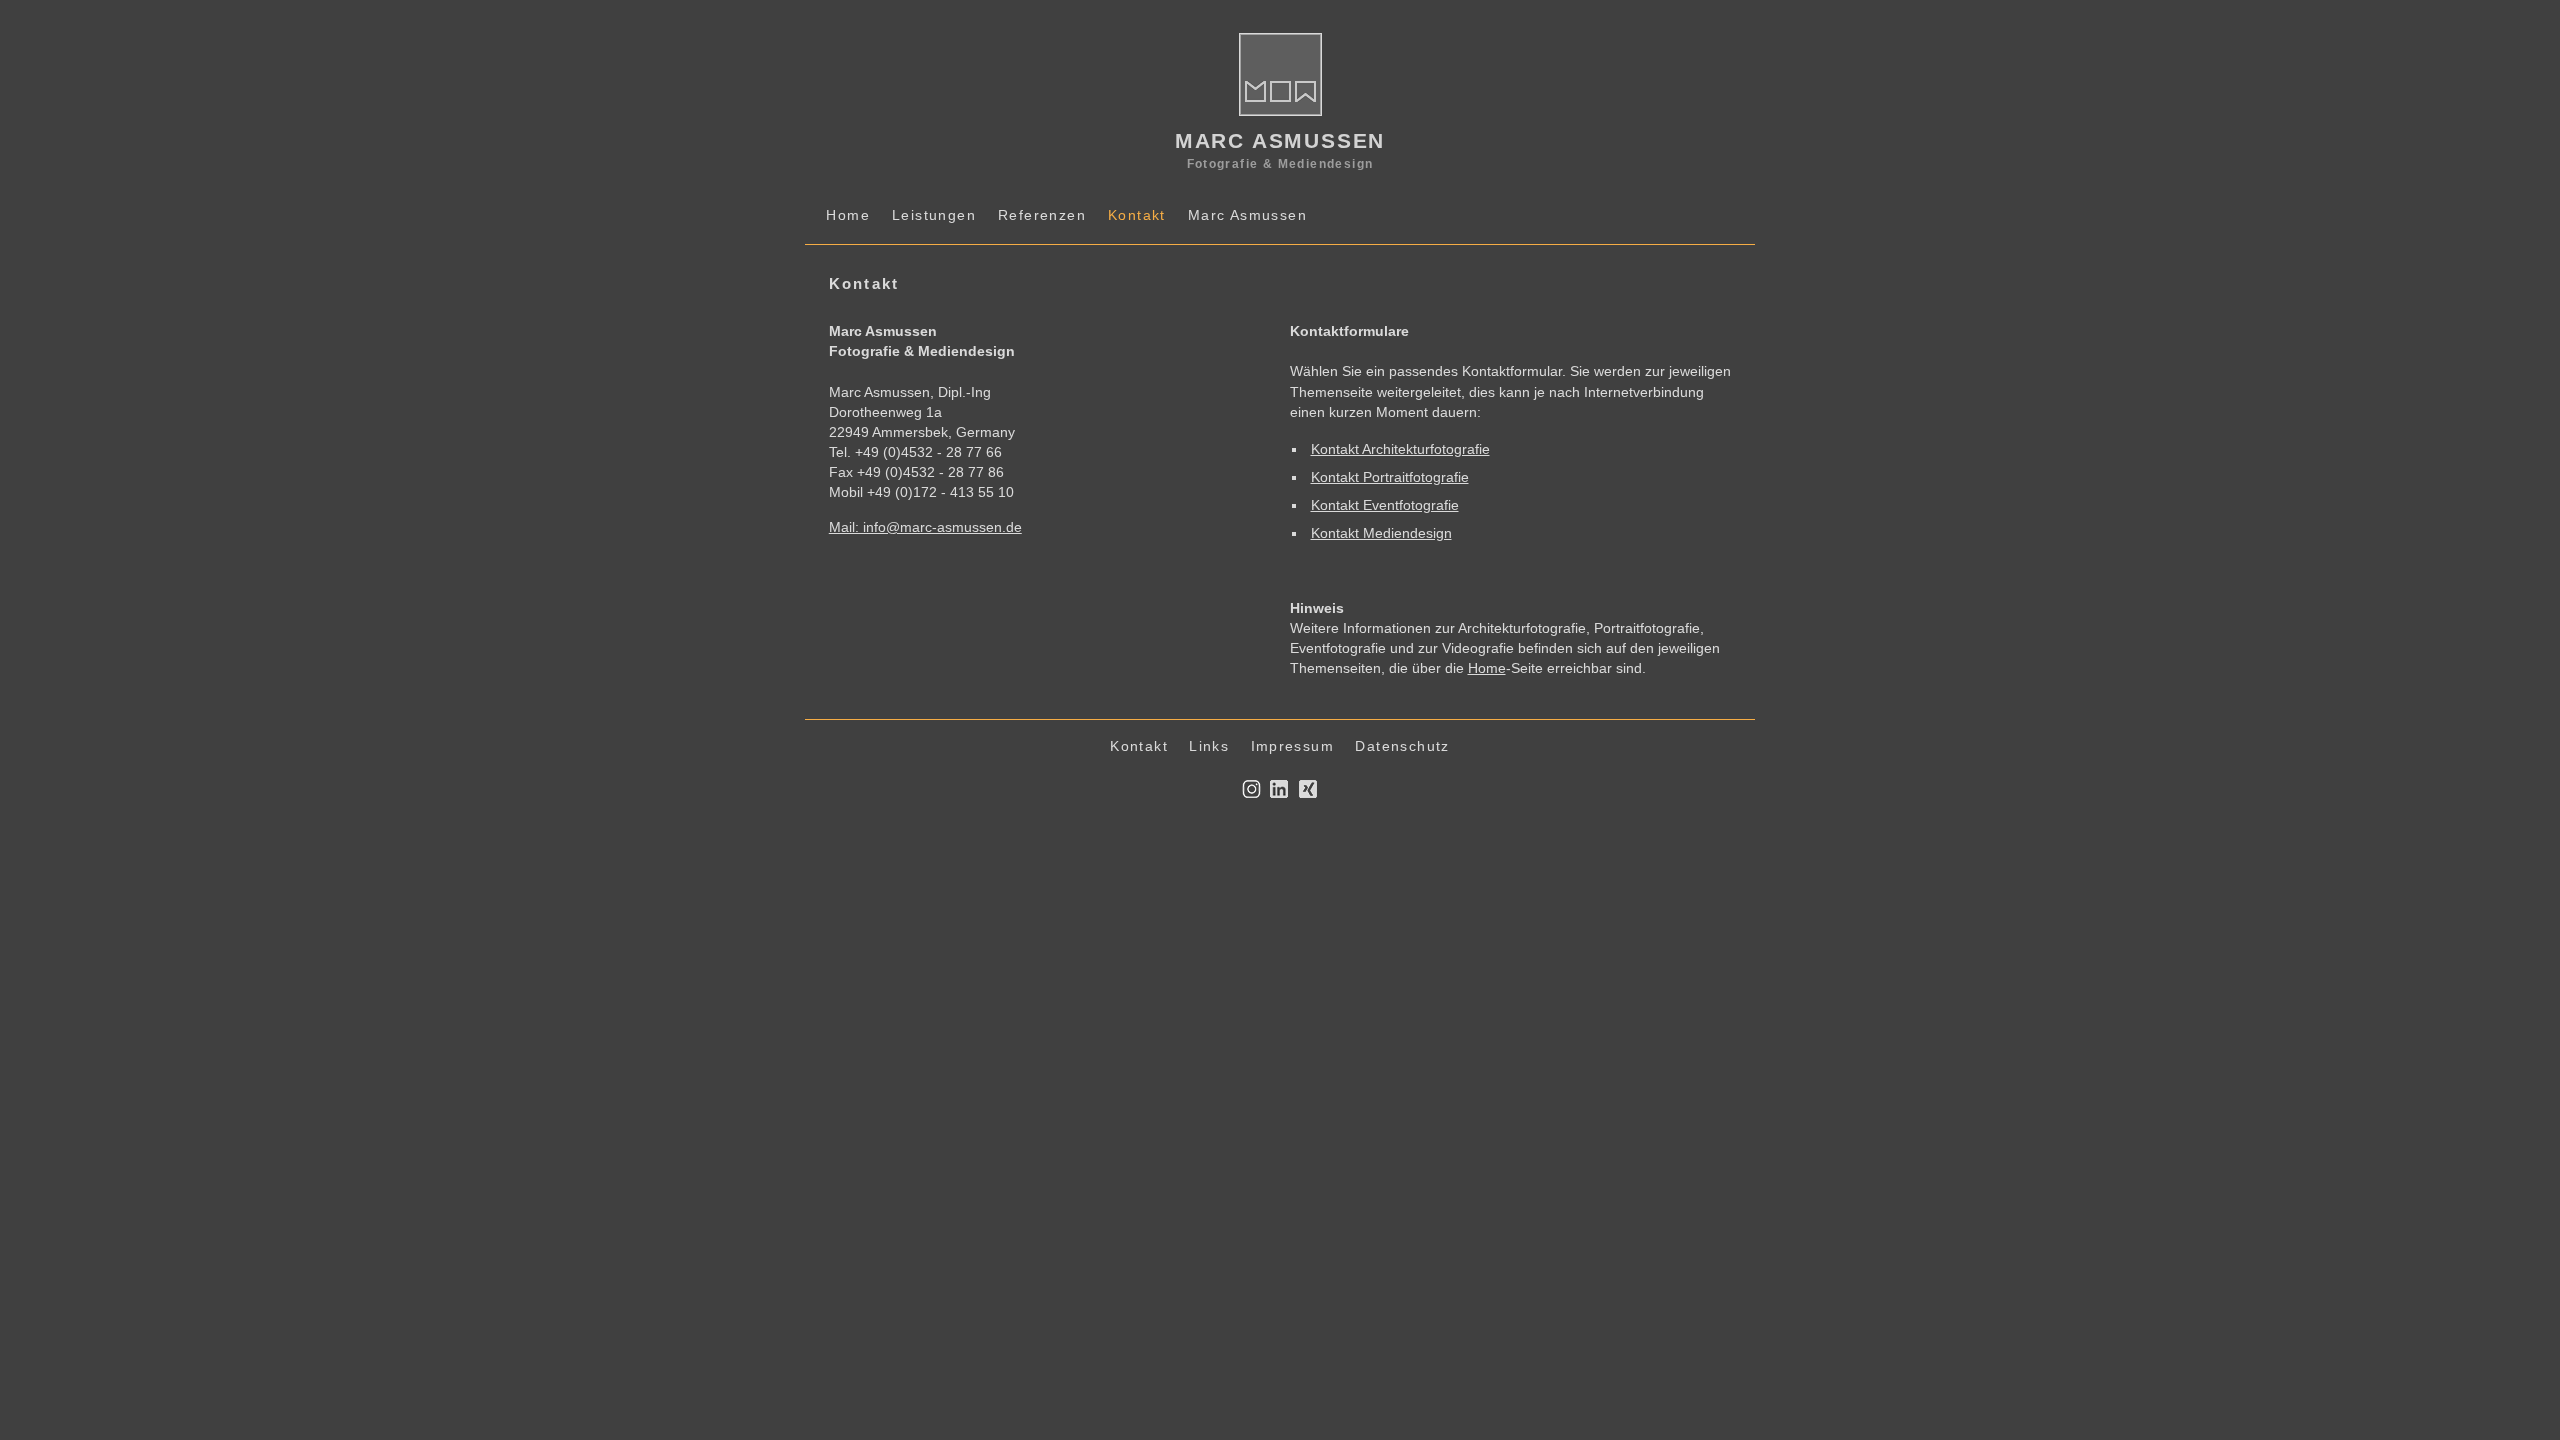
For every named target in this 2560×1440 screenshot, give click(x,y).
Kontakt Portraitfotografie (1390, 477)
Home (848, 215)
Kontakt (1139, 746)
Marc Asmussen (1247, 215)
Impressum (1293, 746)
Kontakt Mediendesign (1381, 533)
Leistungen (934, 215)
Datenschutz (1402, 746)
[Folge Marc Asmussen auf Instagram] (1251, 793)
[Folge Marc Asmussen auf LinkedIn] (1279, 793)
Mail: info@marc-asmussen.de (925, 527)
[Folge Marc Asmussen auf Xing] (1308, 793)
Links (1209, 746)
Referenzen (1042, 215)
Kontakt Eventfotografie (1385, 505)
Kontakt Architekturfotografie (1400, 449)
